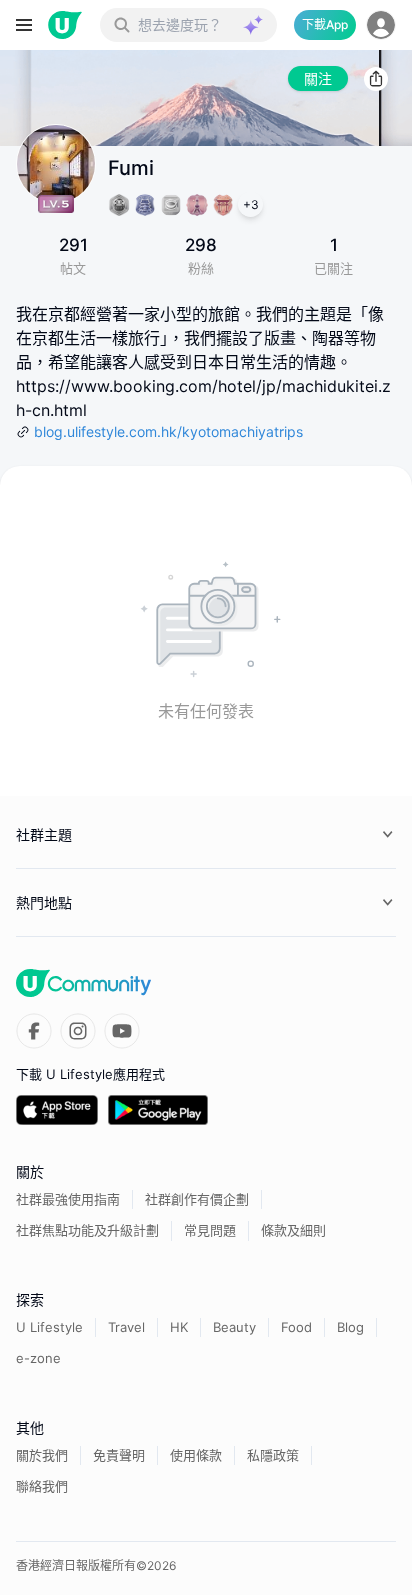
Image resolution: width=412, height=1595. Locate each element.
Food (296, 1327)
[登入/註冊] (381, 25)
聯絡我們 (42, 1486)
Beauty (234, 1327)
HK (179, 1327)
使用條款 (196, 1455)
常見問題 (210, 1230)
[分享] (376, 78)
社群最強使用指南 (68, 1199)
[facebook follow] (34, 1031)
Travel (126, 1327)
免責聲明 (119, 1455)
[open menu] (24, 25)
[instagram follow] (78, 1031)
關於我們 (42, 1455)
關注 (318, 78)
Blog (350, 1327)
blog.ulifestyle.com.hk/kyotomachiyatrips (168, 431)
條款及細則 (293, 1230)
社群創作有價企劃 (197, 1199)
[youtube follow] (122, 1031)
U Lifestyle (49, 1327)
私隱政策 (273, 1455)
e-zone (38, 1358)
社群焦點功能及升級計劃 (87, 1230)
